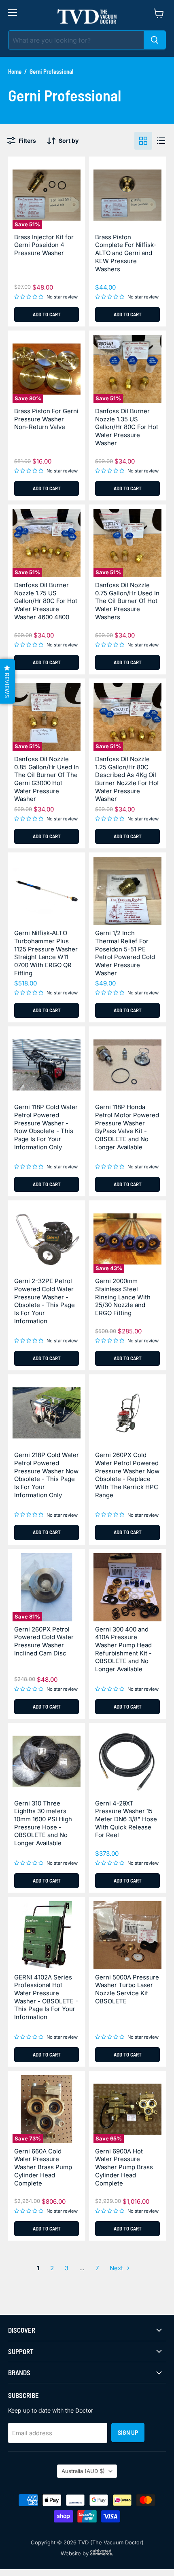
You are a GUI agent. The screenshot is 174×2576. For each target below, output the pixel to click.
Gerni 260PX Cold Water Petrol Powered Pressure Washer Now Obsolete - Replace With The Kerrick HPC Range (127, 1475)
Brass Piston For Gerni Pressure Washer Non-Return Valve (46, 419)
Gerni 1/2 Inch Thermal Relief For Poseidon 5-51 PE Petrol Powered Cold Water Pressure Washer (125, 953)
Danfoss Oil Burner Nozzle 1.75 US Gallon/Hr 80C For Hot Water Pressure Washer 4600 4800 (46, 601)
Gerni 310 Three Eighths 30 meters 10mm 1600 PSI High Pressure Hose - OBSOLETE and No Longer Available (43, 1823)
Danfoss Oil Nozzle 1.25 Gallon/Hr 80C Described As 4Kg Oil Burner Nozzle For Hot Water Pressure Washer (127, 779)
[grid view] (143, 141)
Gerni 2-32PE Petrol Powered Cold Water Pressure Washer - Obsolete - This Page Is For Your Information (45, 1301)
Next (117, 2268)
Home (15, 72)
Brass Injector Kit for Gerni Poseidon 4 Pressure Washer (44, 245)
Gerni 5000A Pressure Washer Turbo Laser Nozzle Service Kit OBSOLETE (127, 1989)
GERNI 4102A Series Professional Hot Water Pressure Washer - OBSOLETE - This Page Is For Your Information (46, 1997)
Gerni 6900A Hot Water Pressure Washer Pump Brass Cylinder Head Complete (124, 2167)
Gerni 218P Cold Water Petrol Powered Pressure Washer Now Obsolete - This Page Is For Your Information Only (47, 1475)
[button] (7, 681)
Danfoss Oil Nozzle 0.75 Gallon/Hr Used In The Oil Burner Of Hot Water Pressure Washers (127, 601)
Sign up (128, 2432)
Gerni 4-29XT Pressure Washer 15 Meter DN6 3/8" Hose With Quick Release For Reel (126, 1819)
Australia (83, 2471)
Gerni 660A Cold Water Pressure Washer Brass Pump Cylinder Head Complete (43, 2167)
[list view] (161, 141)
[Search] (155, 40)
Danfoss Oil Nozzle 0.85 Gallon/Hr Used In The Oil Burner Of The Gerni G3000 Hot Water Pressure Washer (47, 779)
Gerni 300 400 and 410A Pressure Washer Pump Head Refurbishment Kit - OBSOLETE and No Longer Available (123, 1649)
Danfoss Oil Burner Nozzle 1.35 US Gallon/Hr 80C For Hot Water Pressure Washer (127, 427)
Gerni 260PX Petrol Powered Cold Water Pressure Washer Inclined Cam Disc (44, 1641)
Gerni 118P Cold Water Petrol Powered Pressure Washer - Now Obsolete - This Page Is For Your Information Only (46, 1127)
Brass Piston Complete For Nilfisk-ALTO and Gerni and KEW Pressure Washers (126, 253)
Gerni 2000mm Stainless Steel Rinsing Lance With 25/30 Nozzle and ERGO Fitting (123, 1297)
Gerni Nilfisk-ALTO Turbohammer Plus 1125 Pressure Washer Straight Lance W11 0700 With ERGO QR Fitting (46, 953)
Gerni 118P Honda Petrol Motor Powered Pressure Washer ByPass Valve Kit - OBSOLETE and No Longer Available (127, 1127)
